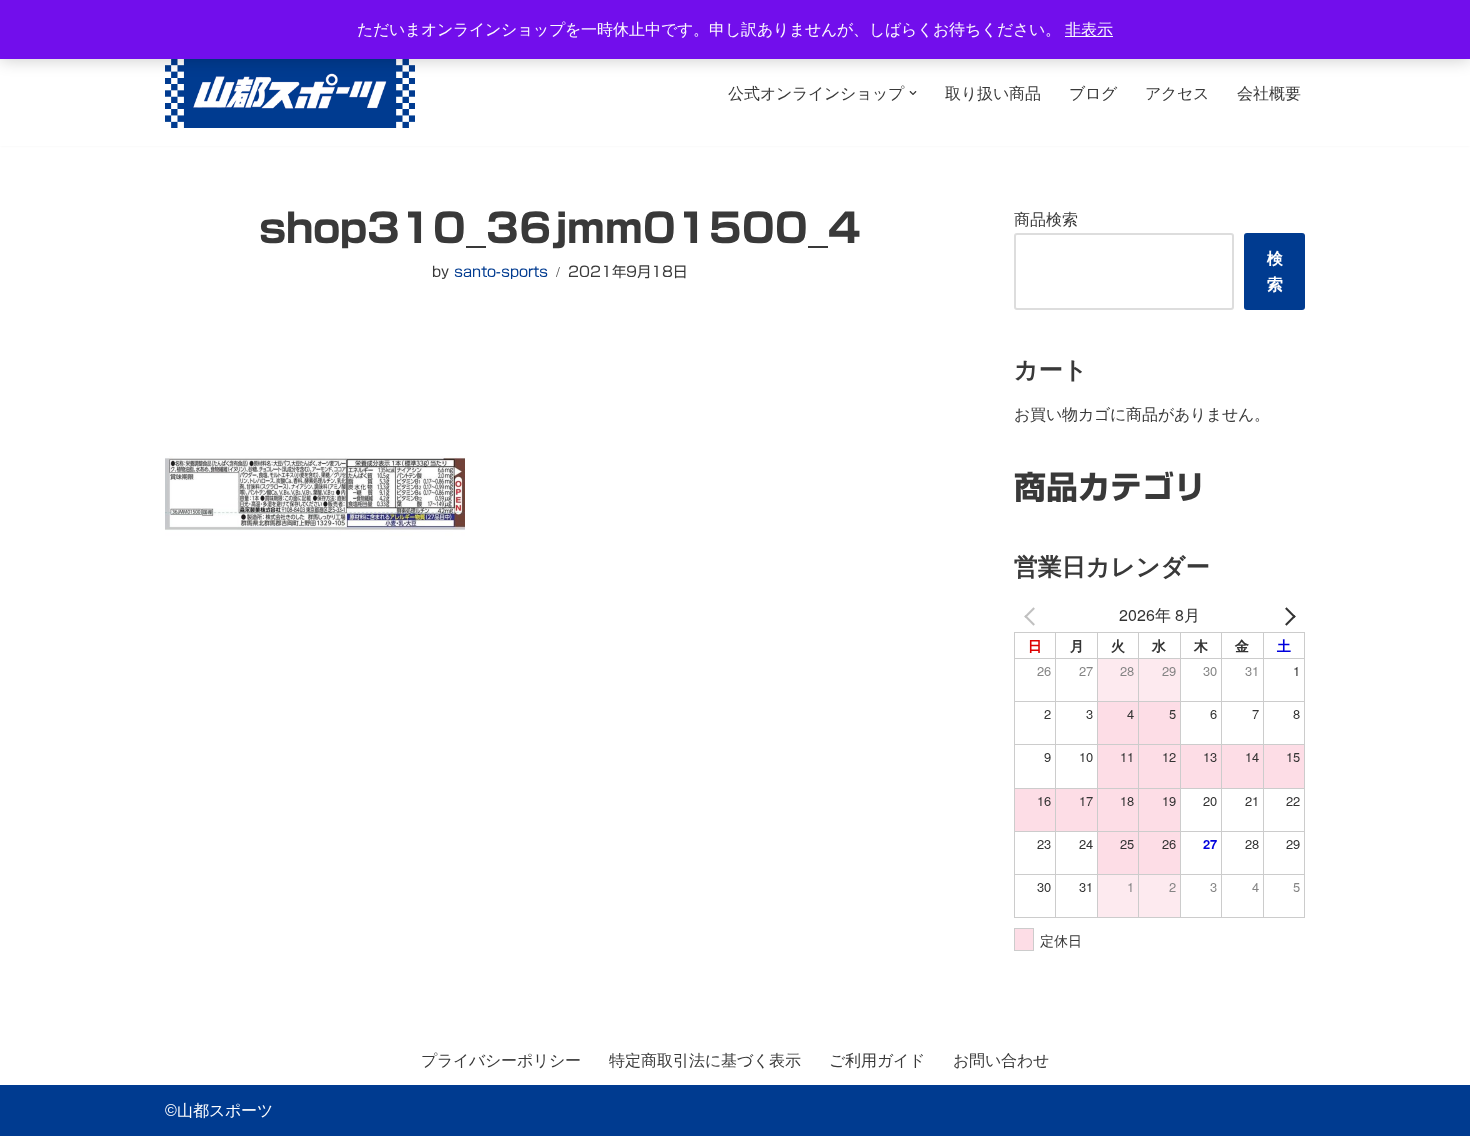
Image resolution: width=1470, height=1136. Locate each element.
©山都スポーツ (219, 1110)
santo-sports (501, 271)
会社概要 (1269, 93)
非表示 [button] (1089, 29)
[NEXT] (1286, 614)
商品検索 (1046, 219)
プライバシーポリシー (501, 1060)
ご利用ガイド (877, 1060)
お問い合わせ (1001, 1060)
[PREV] (1033, 614)
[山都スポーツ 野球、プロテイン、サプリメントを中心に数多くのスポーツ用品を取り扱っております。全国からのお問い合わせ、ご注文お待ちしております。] (290, 93)
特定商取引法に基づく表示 (705, 1060)
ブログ (1093, 93)
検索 (1275, 271)
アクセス (1177, 93)
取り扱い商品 (993, 93)
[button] (913, 93)
